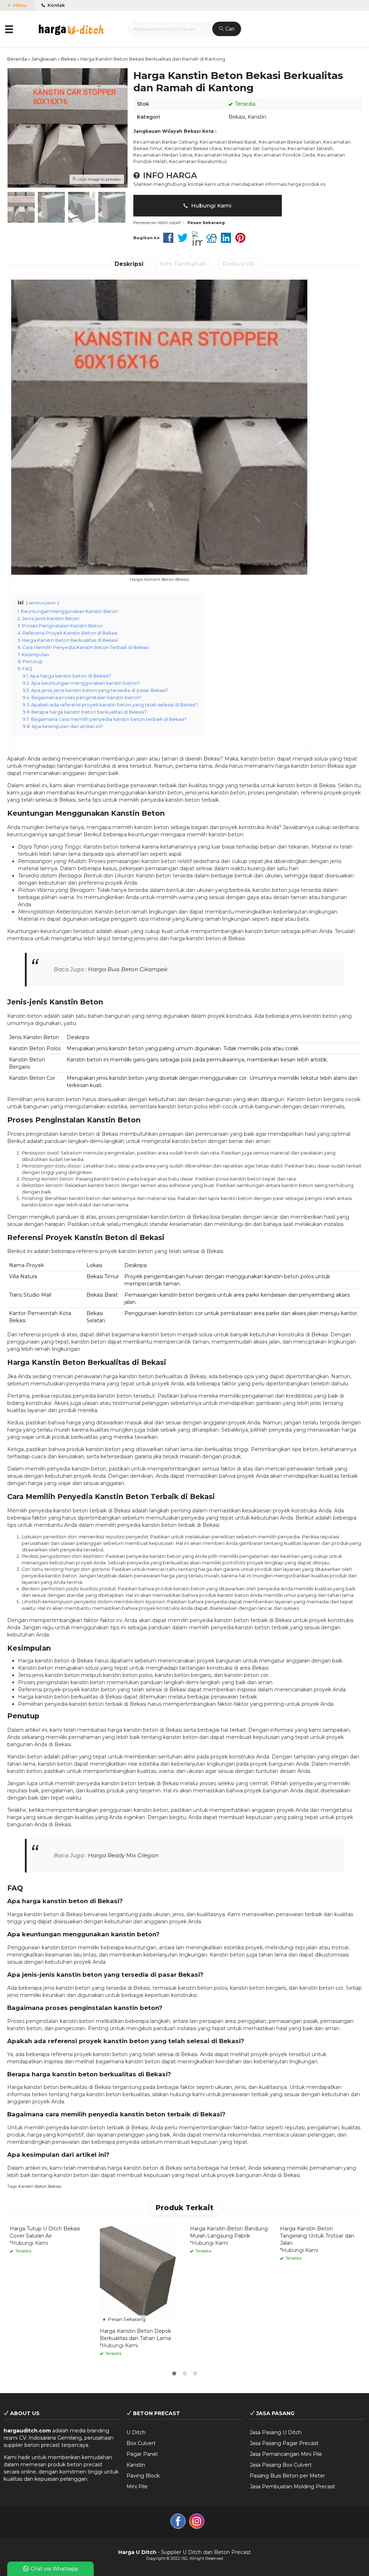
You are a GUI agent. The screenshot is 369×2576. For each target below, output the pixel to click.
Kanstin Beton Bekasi (40, 2186)
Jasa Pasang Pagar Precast (284, 2443)
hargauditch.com (27, 2431)
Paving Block (143, 2476)
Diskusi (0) (239, 264)
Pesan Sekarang (126, 2319)
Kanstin (257, 117)
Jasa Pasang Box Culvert (281, 2465)
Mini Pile (137, 2487)
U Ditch (136, 2432)
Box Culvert (141, 2443)
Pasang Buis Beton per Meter (287, 2476)
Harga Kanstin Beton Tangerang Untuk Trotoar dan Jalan (317, 2236)
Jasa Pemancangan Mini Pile (286, 2454)
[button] (10, 29)
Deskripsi (129, 264)
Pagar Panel (142, 2454)
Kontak (56, 5)
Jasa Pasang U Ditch (276, 2432)
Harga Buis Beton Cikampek (128, 969)
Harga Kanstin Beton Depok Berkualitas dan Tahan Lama (135, 2335)
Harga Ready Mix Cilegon (123, 1855)
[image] (71, 28)
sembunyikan (43, 603)
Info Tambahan (183, 264)
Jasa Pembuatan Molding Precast (292, 2487)
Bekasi (237, 117)
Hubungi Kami (210, 205)
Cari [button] (229, 29)
